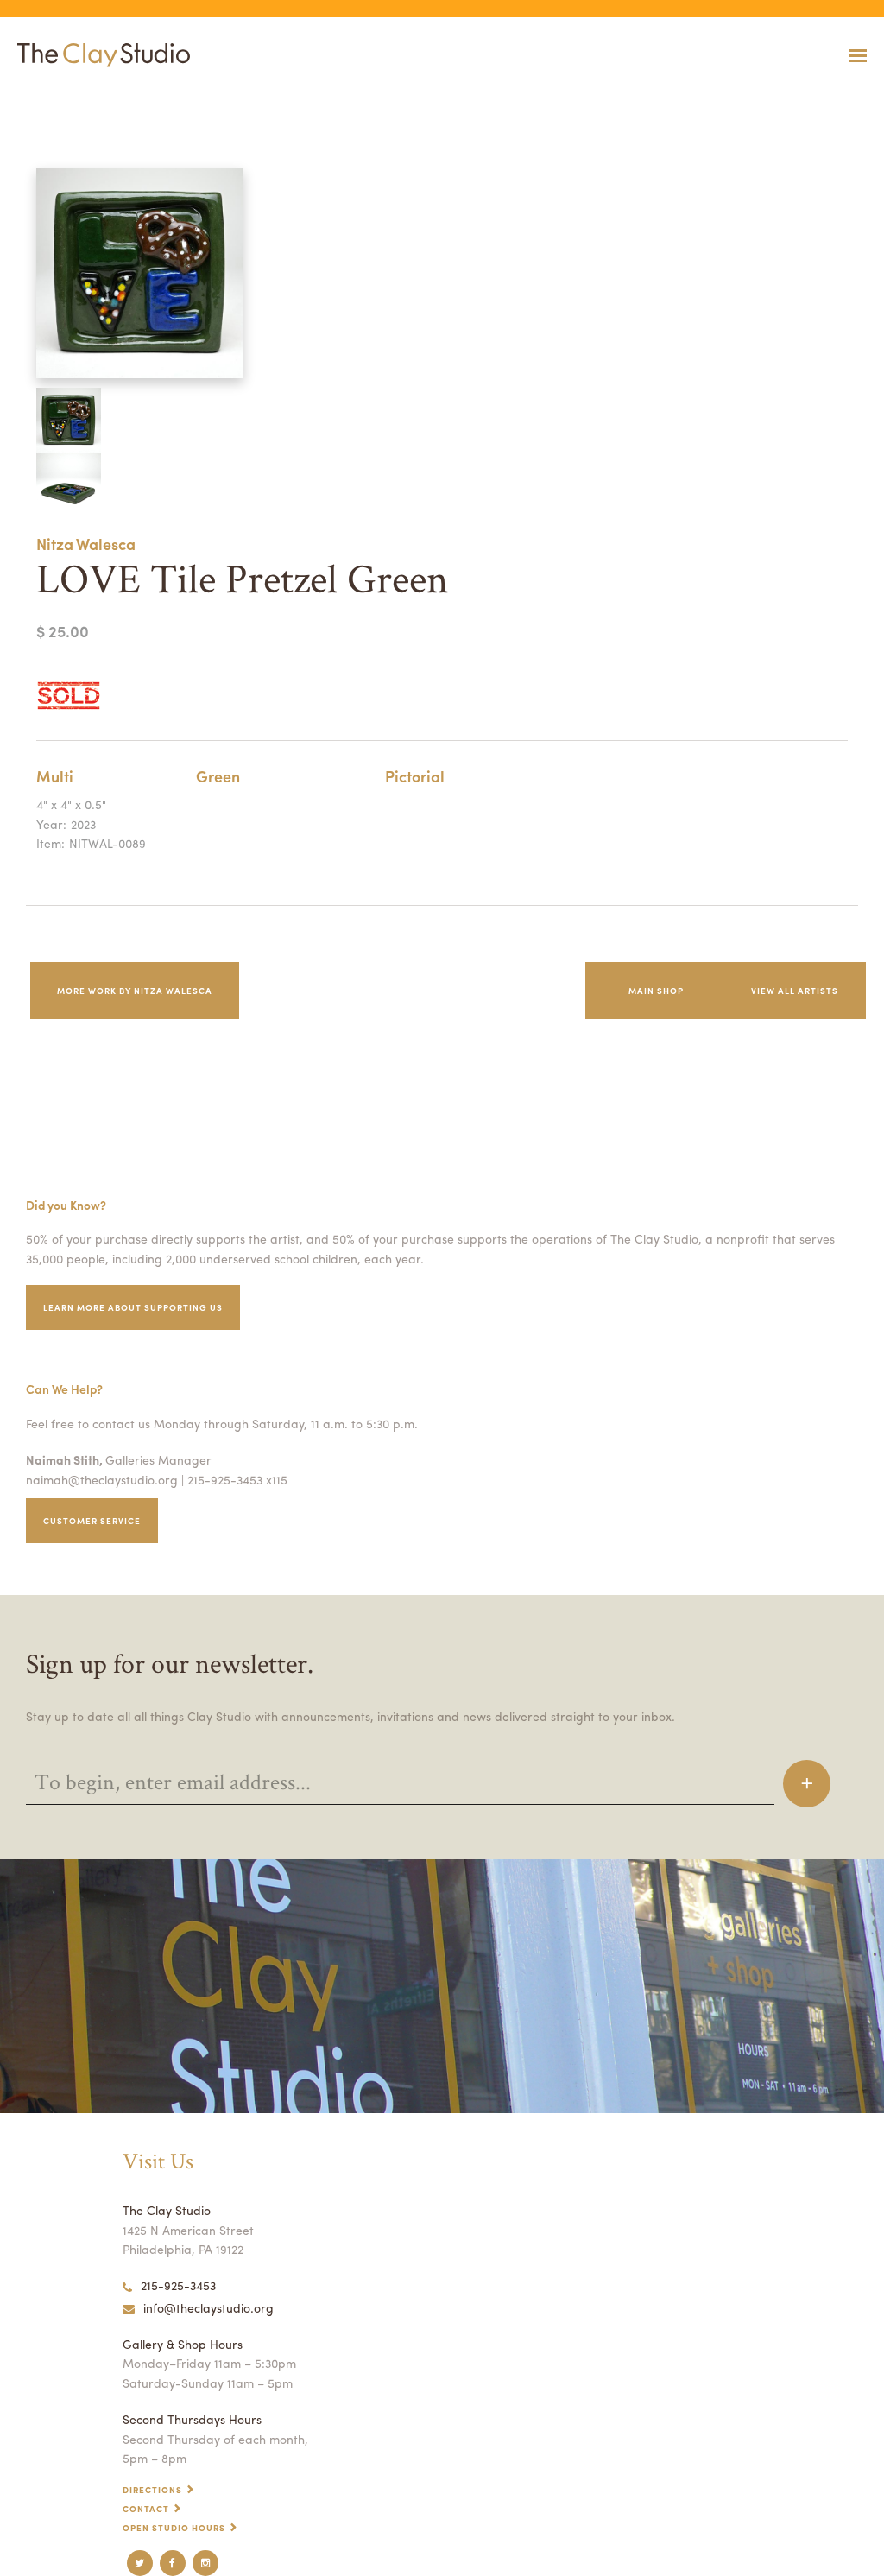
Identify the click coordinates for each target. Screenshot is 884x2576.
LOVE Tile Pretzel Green (44, 98)
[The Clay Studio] (99, 55)
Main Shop (656, 991)
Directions (152, 2490)
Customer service (92, 1521)
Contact (146, 2509)
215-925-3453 (178, 2285)
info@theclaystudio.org (208, 2307)
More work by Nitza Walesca (135, 991)
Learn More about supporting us (133, 1307)
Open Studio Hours (174, 2528)
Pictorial (415, 776)
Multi (55, 776)
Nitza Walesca (86, 544)
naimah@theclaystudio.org (102, 1479)
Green (218, 776)
